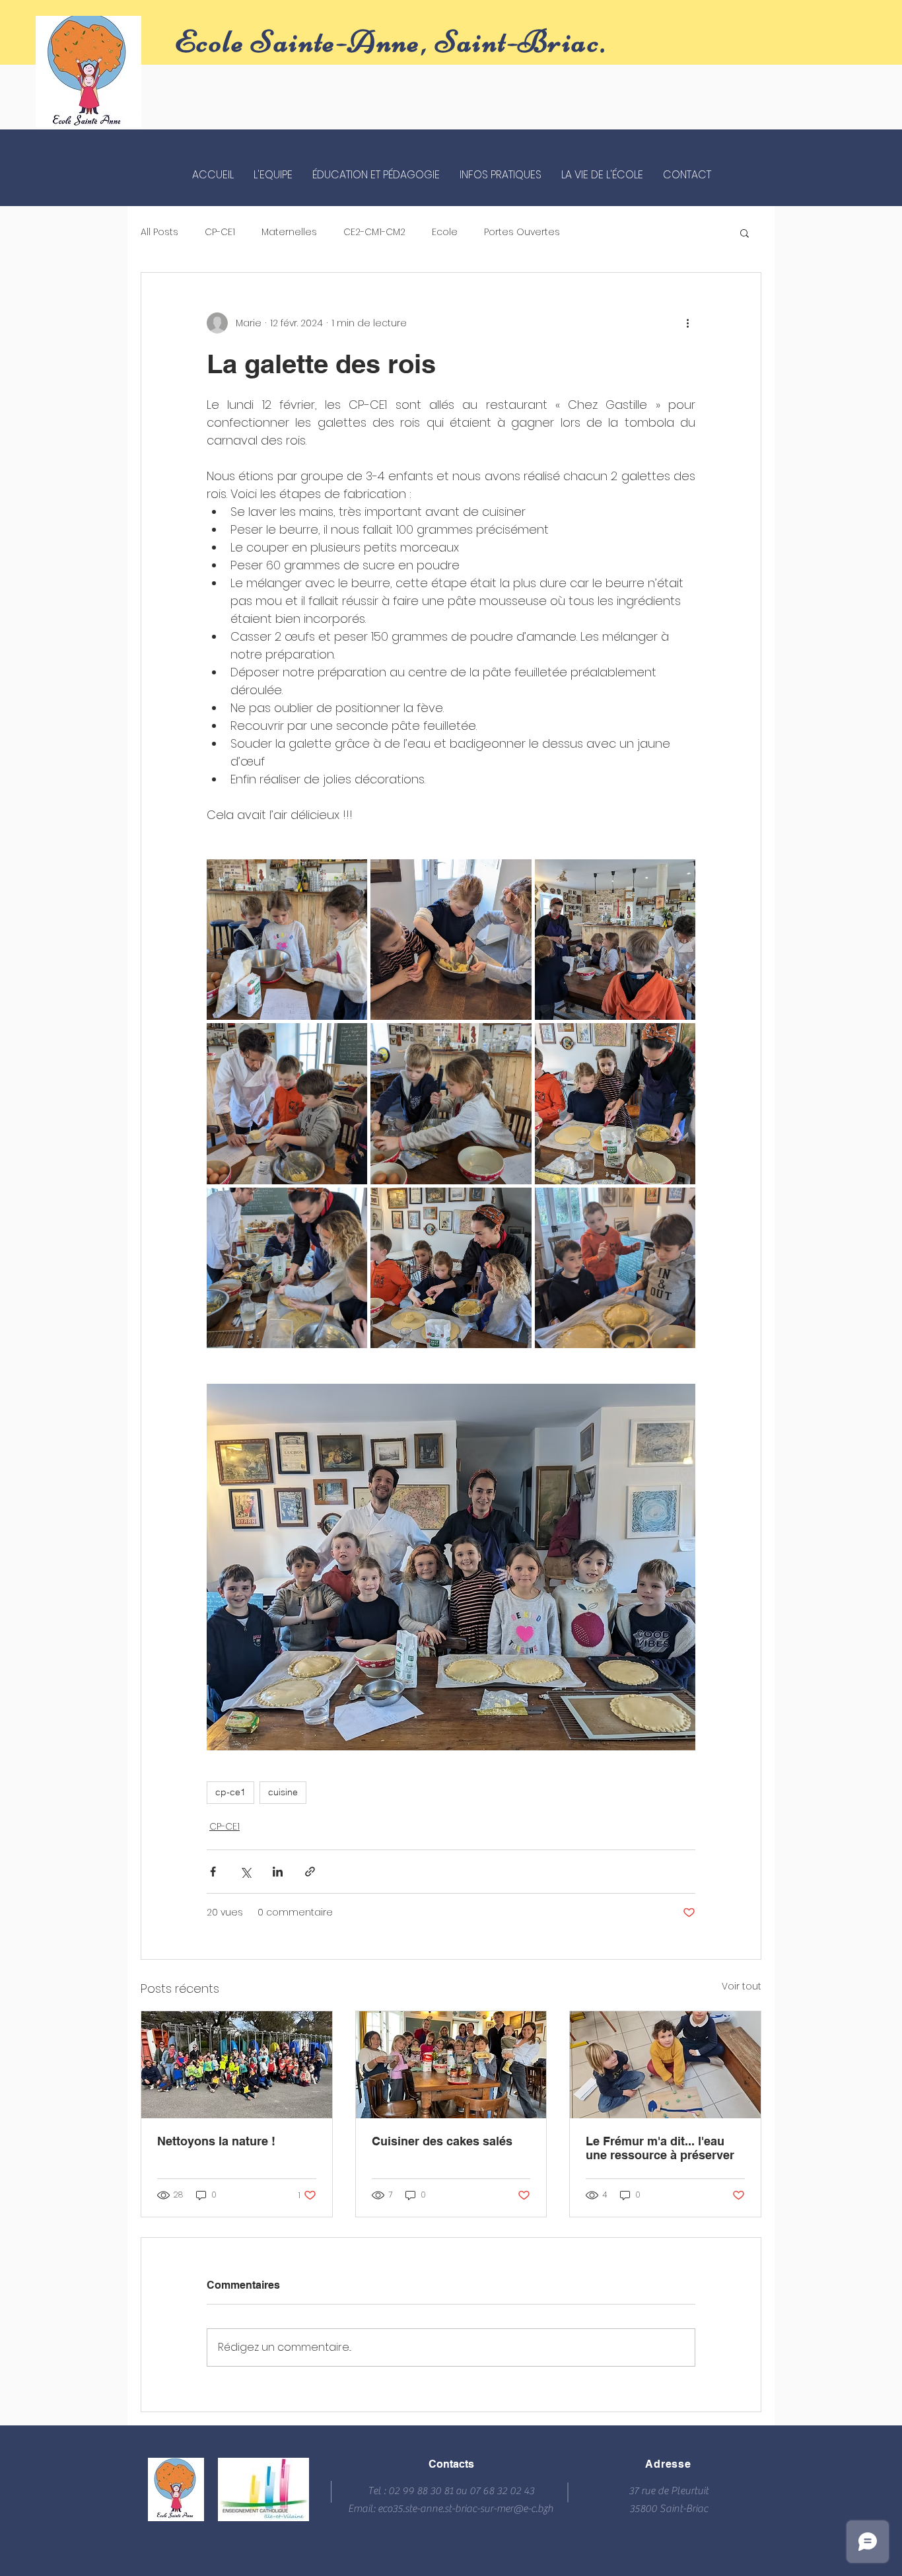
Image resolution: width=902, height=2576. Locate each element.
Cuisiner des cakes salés (442, 2141)
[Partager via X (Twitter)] (245, 1872)
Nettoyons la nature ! (216, 2141)
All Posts (159, 232)
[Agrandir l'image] (287, 940)
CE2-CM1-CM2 (374, 232)
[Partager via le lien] (310, 1872)
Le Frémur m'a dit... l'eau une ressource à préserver (660, 2148)
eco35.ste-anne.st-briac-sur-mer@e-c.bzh (466, 2509)
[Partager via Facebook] (213, 1872)
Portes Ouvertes (522, 232)
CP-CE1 (220, 232)
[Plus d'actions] (687, 323)
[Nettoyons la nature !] (237, 2065)
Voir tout (742, 1986)
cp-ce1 (230, 1792)
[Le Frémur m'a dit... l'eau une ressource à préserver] (665, 2065)
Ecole (445, 232)
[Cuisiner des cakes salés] (451, 2065)
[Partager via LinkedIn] (278, 1872)
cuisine (283, 1792)
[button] (745, 233)
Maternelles (289, 232)
